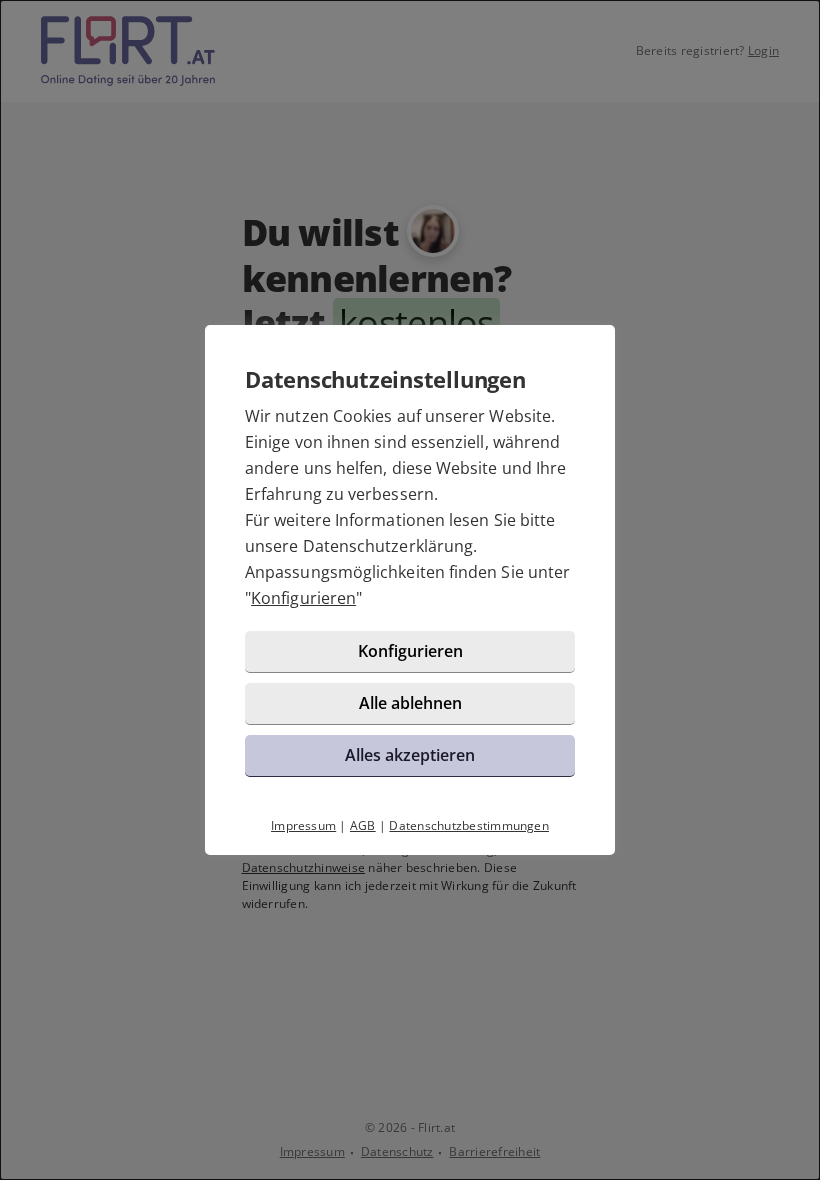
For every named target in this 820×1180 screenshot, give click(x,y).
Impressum (303, 825)
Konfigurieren (303, 598)
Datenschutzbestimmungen (469, 825)
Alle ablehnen (410, 703)
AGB (363, 825)
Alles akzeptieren (410, 755)
